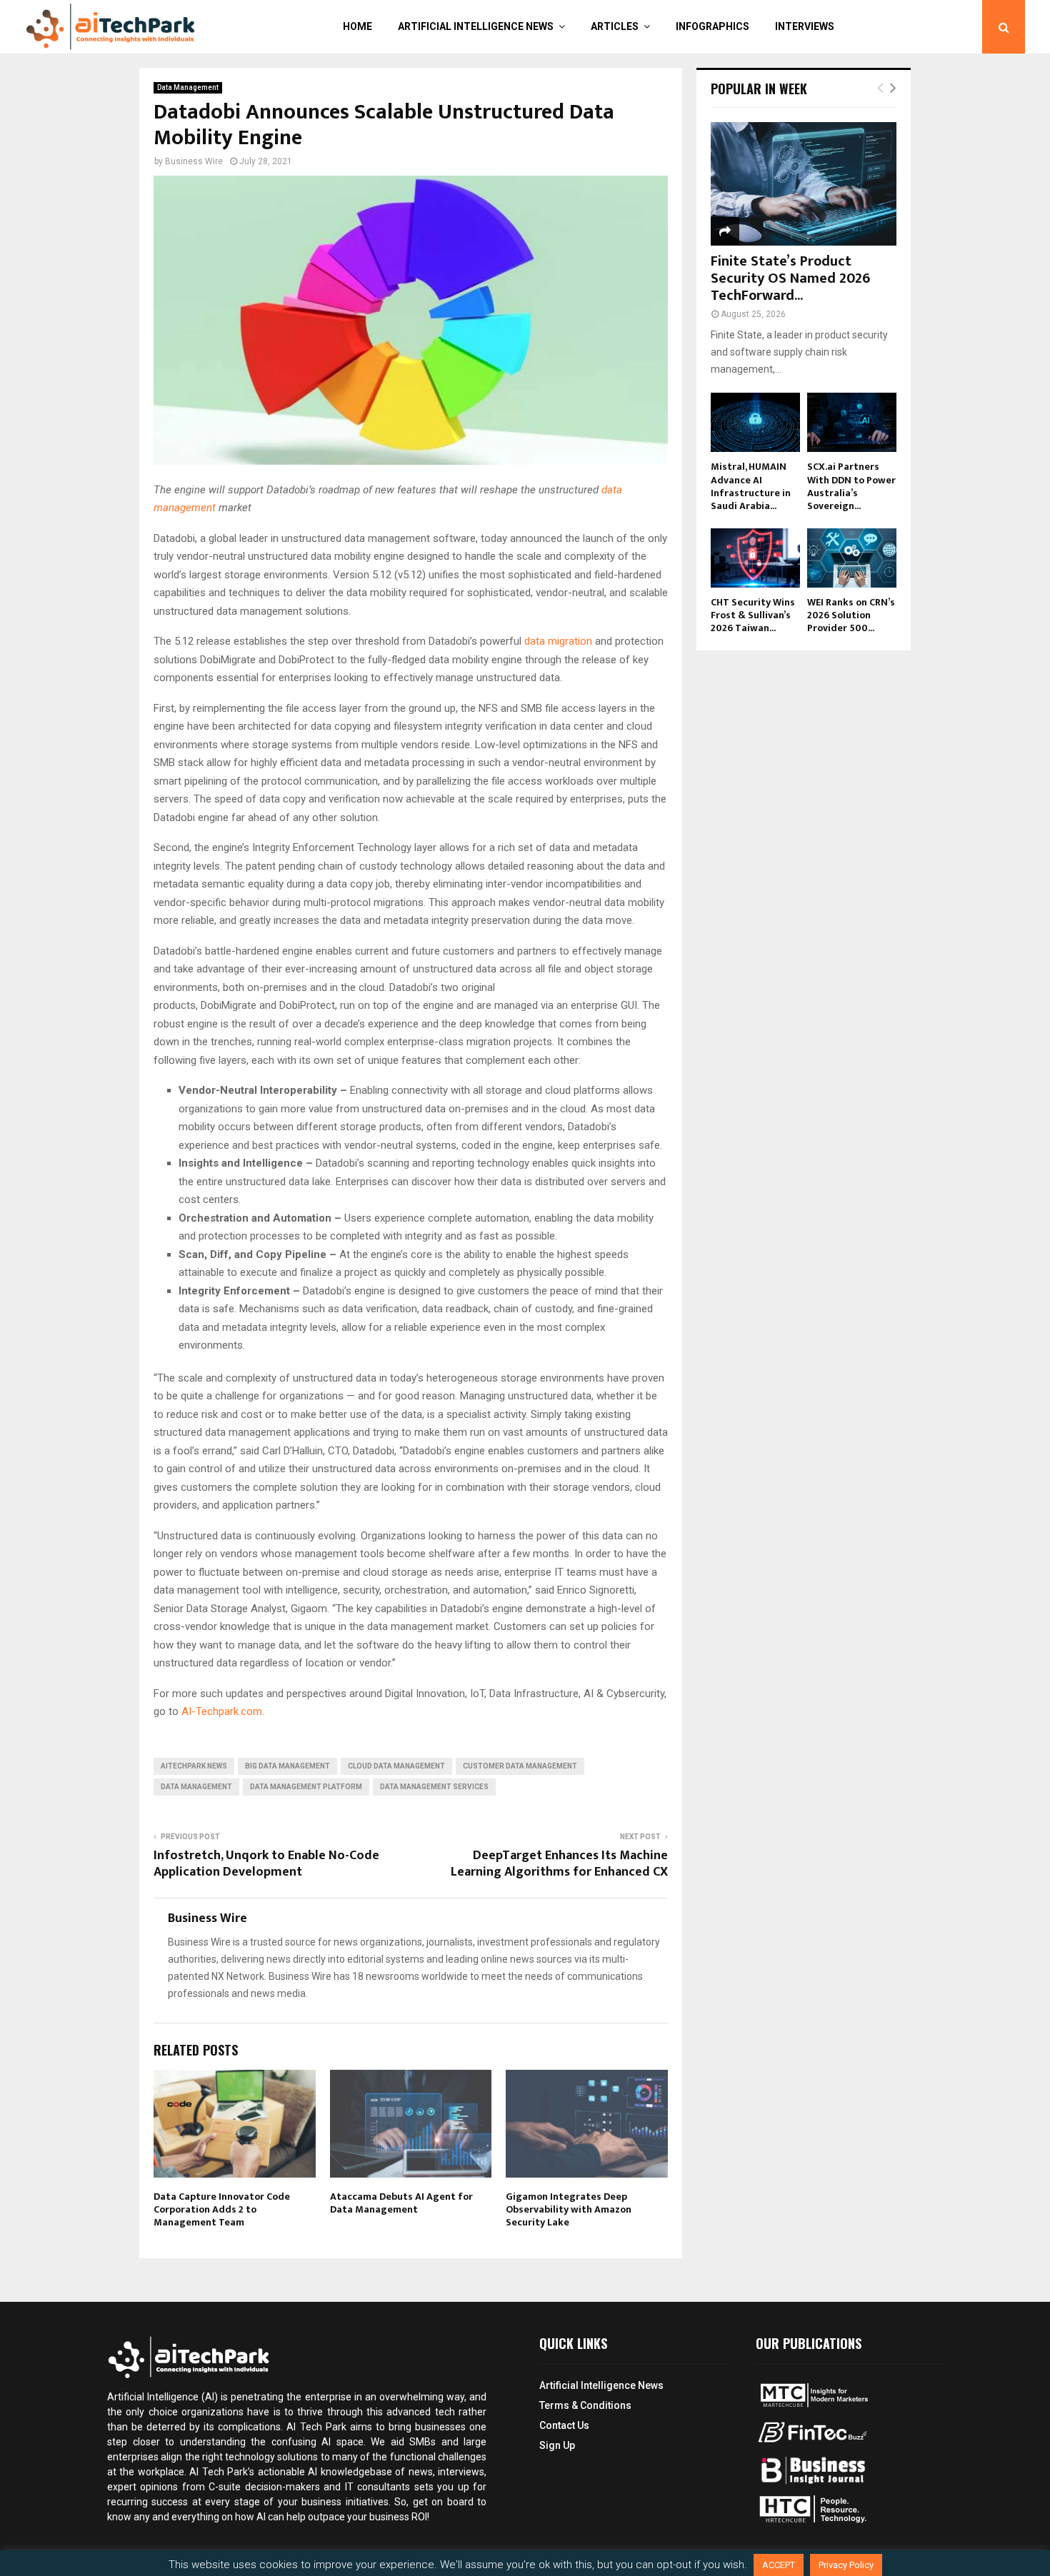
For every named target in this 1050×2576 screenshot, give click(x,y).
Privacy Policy (846, 2565)
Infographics (712, 26)
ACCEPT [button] (779, 2565)
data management (196, 1787)
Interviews (805, 26)
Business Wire (194, 161)
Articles (615, 26)
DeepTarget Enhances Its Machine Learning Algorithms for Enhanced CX (559, 1864)
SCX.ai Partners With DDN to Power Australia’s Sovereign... (851, 486)
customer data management (520, 1766)
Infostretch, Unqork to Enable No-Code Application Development (266, 1864)
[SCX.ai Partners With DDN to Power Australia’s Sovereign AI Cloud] (852, 422)
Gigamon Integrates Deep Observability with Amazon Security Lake (569, 2209)
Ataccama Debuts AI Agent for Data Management (401, 2203)
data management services (434, 1787)
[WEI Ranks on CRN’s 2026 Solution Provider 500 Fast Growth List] (852, 558)
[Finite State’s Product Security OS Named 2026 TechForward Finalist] (804, 184)
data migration (560, 641)
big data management (287, 1766)
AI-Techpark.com (222, 1711)
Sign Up (557, 2445)
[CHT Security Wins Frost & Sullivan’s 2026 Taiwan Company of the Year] (755, 558)
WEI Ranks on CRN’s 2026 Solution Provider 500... (851, 615)
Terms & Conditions (585, 2405)
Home (357, 26)
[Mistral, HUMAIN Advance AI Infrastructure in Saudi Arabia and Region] (755, 422)
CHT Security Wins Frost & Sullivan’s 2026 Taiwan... (753, 615)
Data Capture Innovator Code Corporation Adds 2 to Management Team (222, 2209)
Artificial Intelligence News (476, 26)
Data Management (188, 87)
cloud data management (396, 1766)
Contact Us (564, 2425)
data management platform (306, 1787)
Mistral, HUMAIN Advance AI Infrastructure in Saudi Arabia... (751, 486)
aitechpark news (194, 1766)
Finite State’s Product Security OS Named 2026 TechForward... (790, 278)
